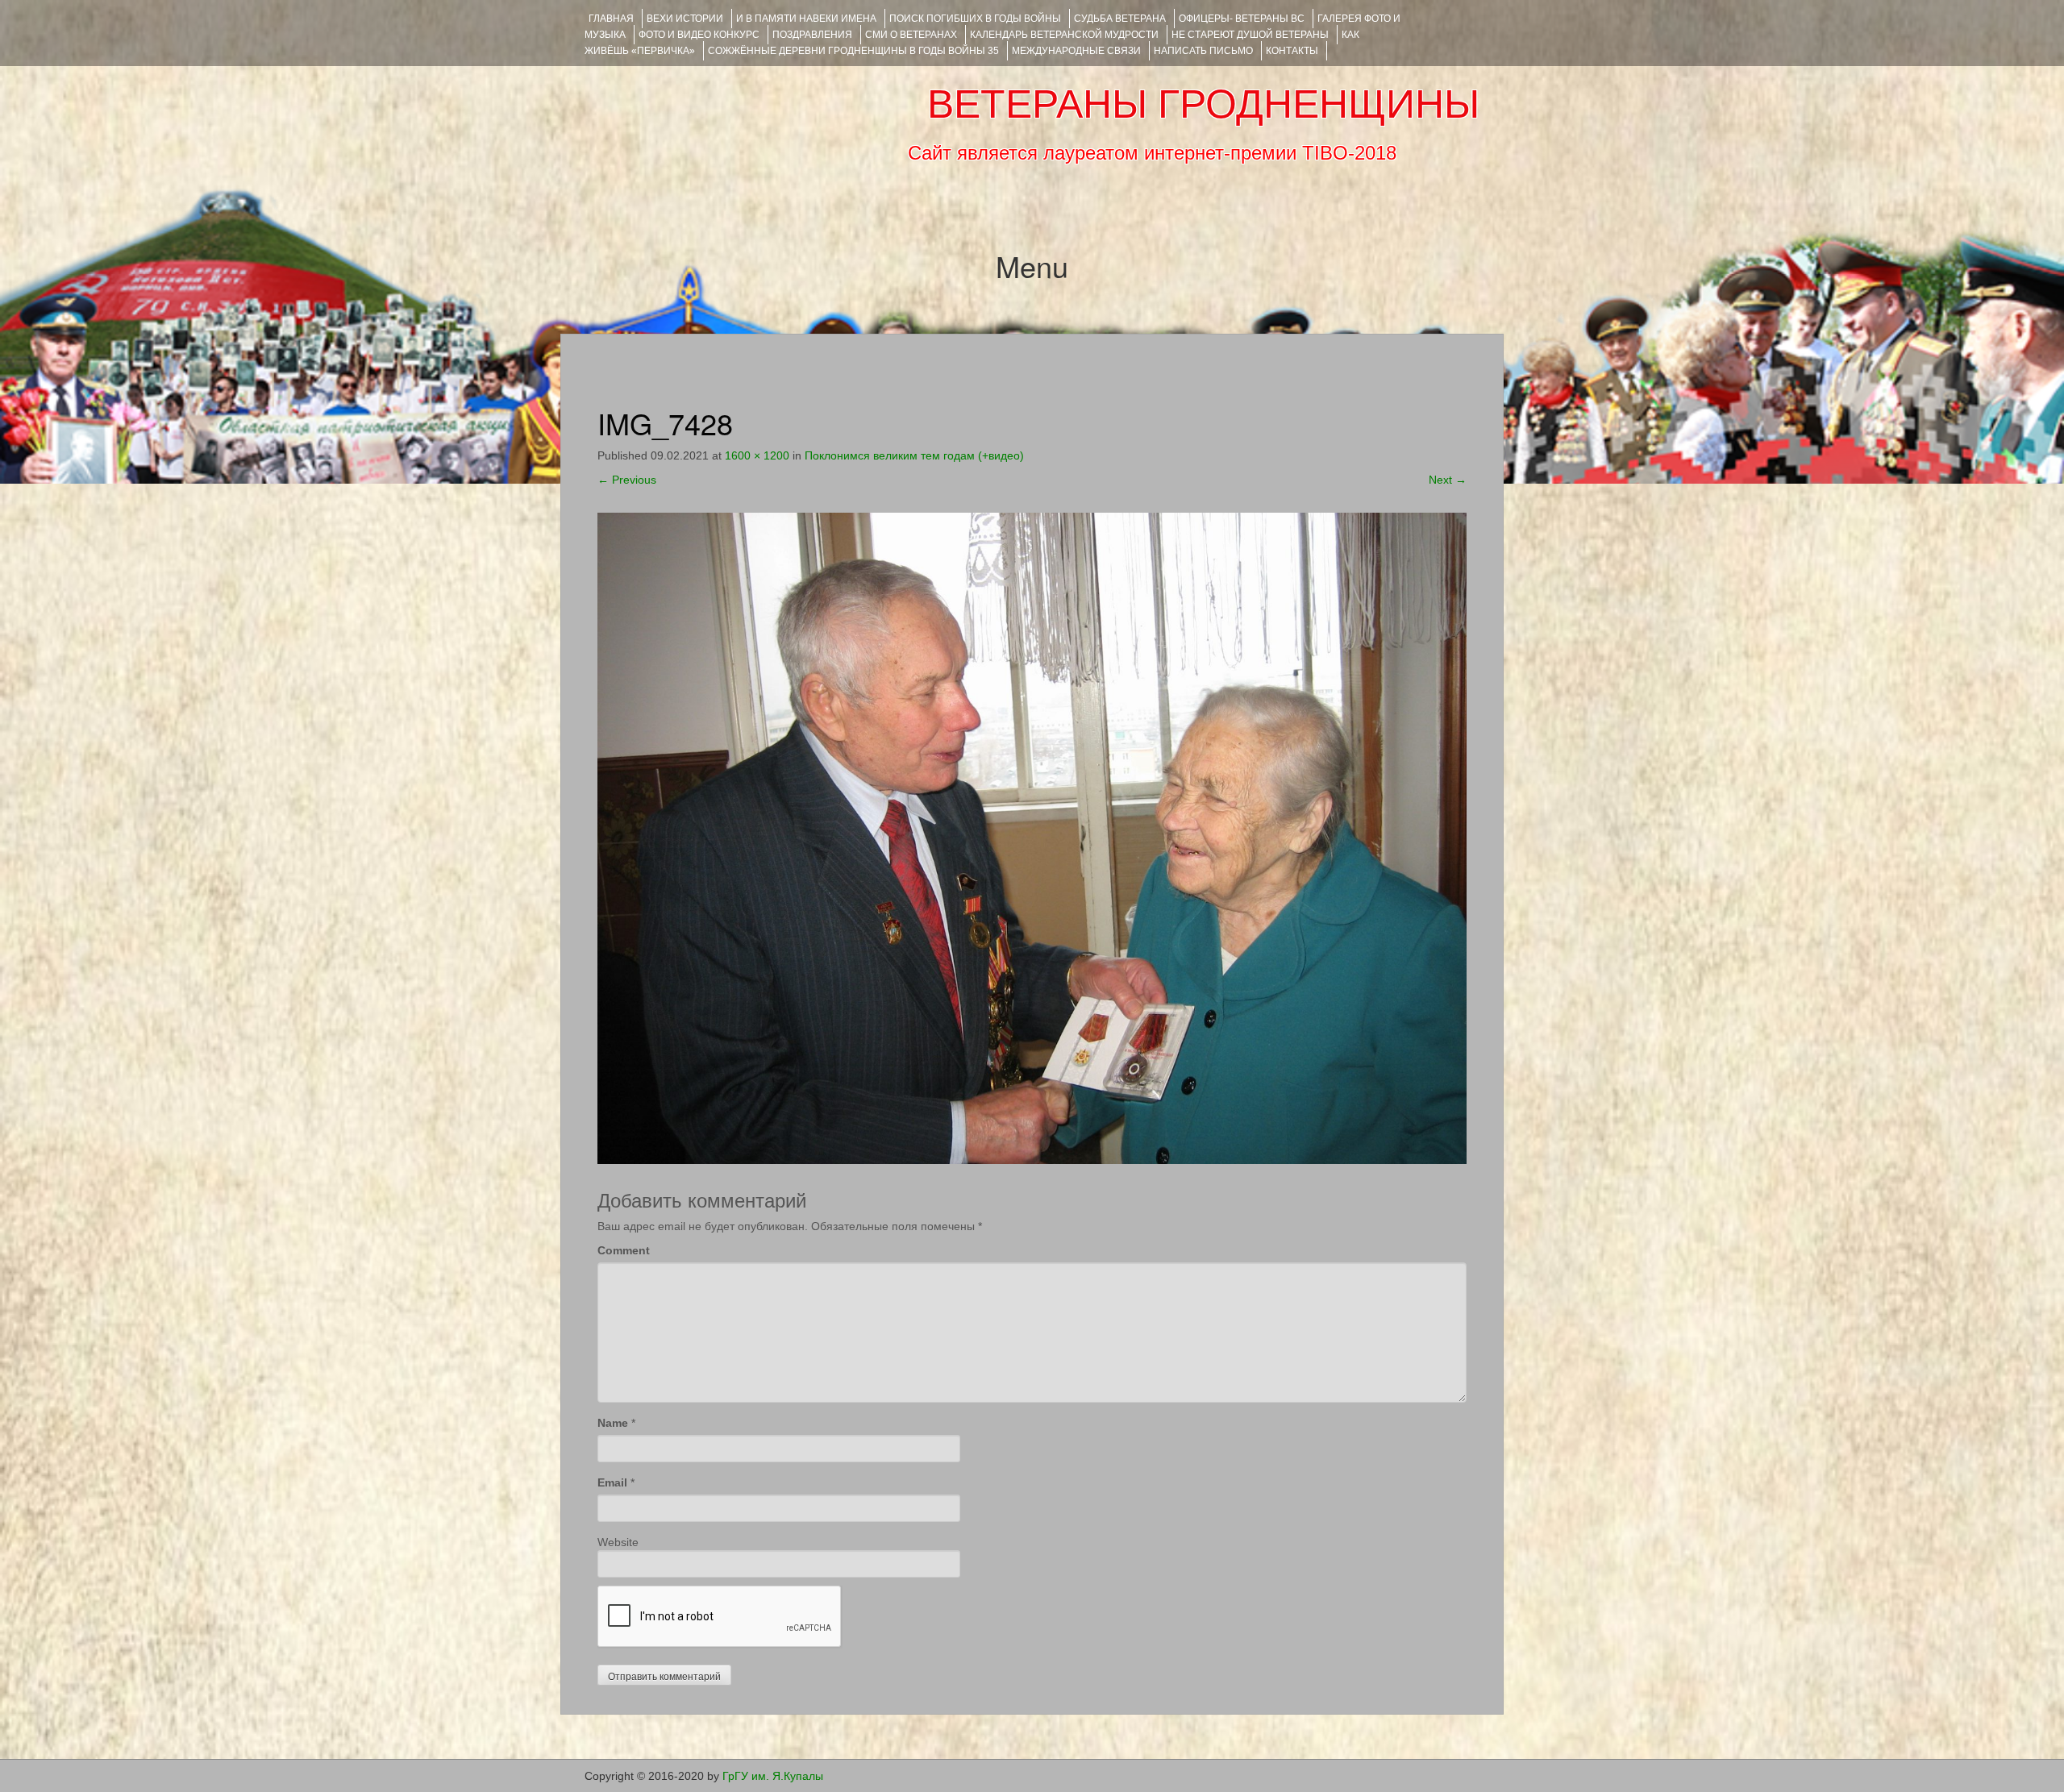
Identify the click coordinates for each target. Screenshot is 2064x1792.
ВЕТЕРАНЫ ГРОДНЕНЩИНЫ (1203, 104)
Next (1448, 480)
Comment (624, 1250)
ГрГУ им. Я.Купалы (773, 1776)
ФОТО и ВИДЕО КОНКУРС (699, 35)
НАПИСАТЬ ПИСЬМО (1203, 51)
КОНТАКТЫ (1292, 51)
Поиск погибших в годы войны (975, 19)
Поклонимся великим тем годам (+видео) (914, 455)
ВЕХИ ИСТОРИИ (685, 19)
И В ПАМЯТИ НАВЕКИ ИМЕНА (806, 19)
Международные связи (1076, 51)
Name (613, 1423)
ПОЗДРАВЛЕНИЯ (812, 35)
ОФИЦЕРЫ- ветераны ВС (1242, 19)
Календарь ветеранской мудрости (1064, 35)
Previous (627, 480)
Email (612, 1482)
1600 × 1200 (757, 455)
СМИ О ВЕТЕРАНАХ (911, 35)
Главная (611, 19)
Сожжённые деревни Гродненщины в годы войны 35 (853, 51)
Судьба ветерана (1120, 19)
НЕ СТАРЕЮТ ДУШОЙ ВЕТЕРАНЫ (1250, 35)
